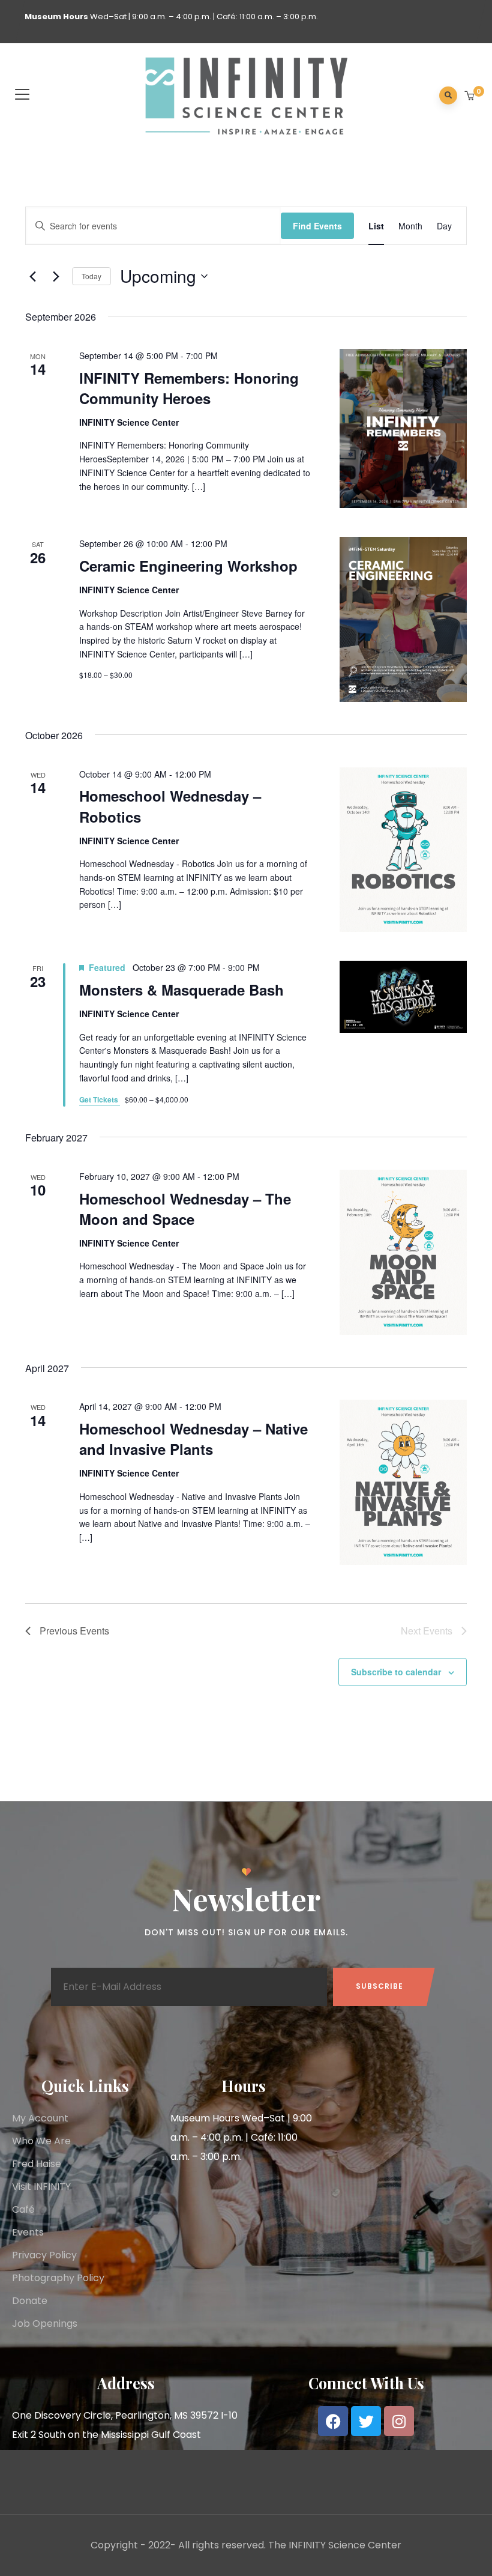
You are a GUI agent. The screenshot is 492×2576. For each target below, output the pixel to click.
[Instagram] (399, 2421)
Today (91, 276)
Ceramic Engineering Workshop (188, 566)
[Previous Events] (32, 276)
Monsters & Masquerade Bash (181, 990)
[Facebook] (333, 2421)
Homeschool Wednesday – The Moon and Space (185, 1209)
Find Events (317, 226)
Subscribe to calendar (396, 1672)
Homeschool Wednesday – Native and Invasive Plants (193, 1439)
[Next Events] (56, 276)
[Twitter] (366, 2421)
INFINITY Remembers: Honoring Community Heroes (189, 388)
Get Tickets (100, 1099)
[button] (471, 97)
